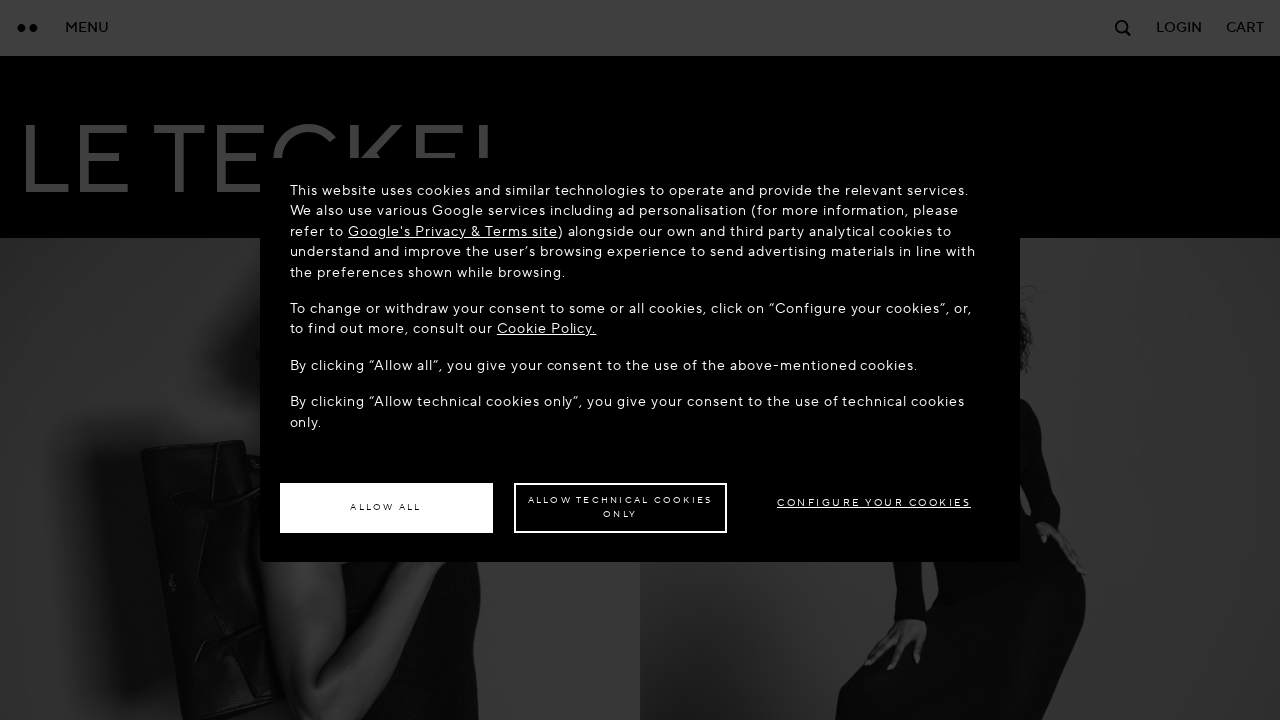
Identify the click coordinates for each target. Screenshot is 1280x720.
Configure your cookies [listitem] (874, 502)
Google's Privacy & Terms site (452, 231)
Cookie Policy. (547, 328)
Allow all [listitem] (385, 507)
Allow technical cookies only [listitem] (620, 507)
